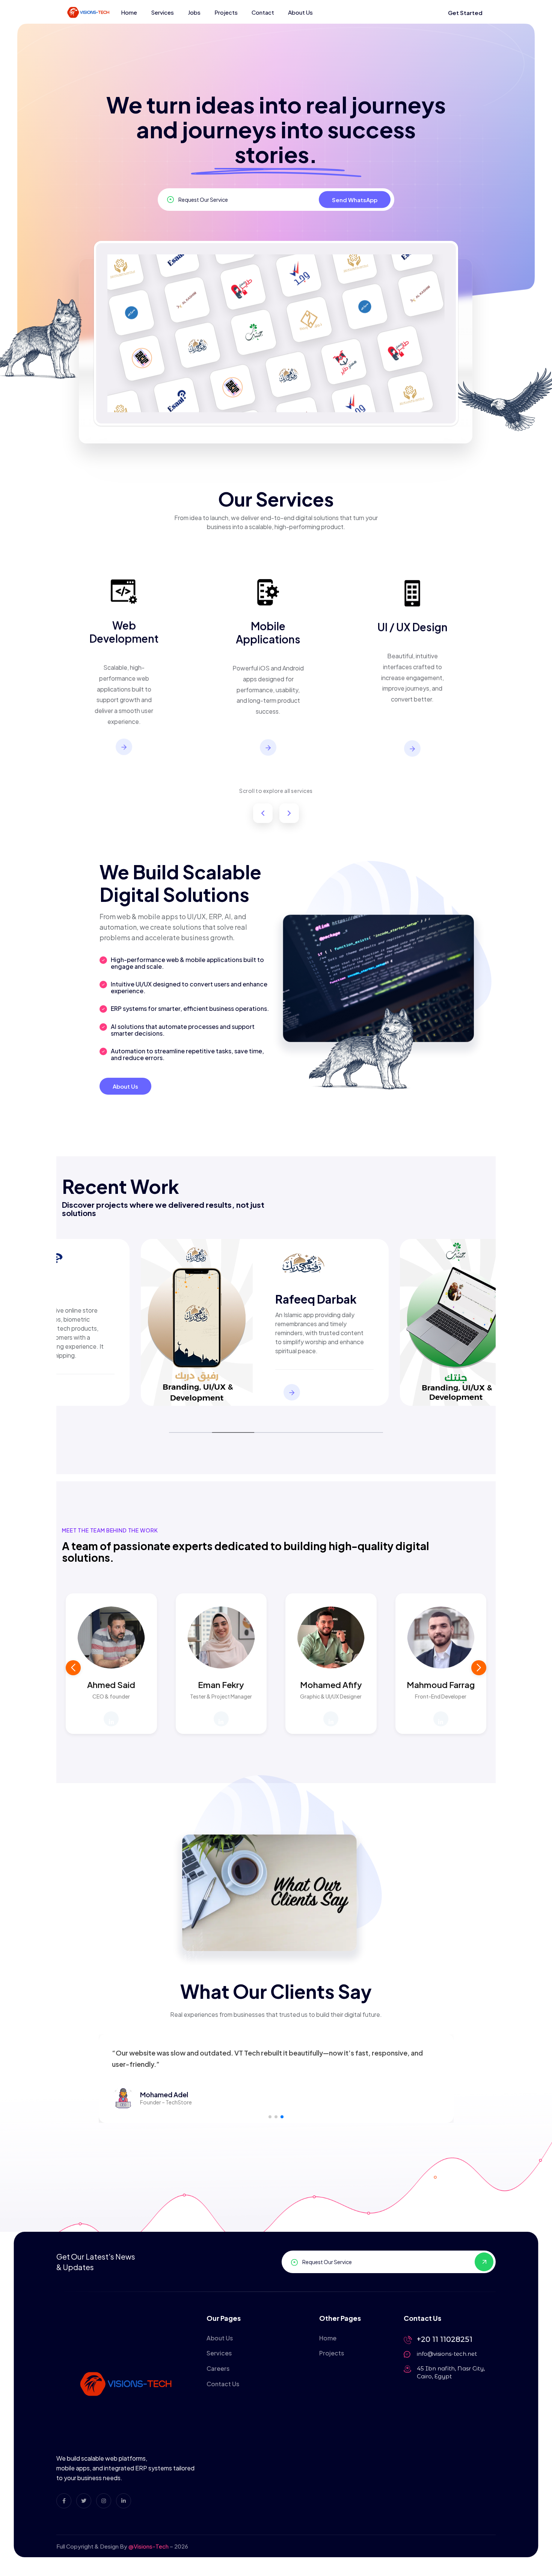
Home (129, 12)
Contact (263, 12)
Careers (218, 2368)
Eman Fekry (221, 1685)
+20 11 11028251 (445, 2339)
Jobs (194, 12)
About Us (300, 12)
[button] (479, 1668)
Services (162, 12)
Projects (226, 12)
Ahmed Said (111, 1685)
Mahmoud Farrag (441, 1685)
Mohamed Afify (331, 1685)
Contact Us (223, 2384)
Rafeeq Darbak (316, 1299)
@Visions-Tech (149, 2546)
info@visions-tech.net (447, 2354)
